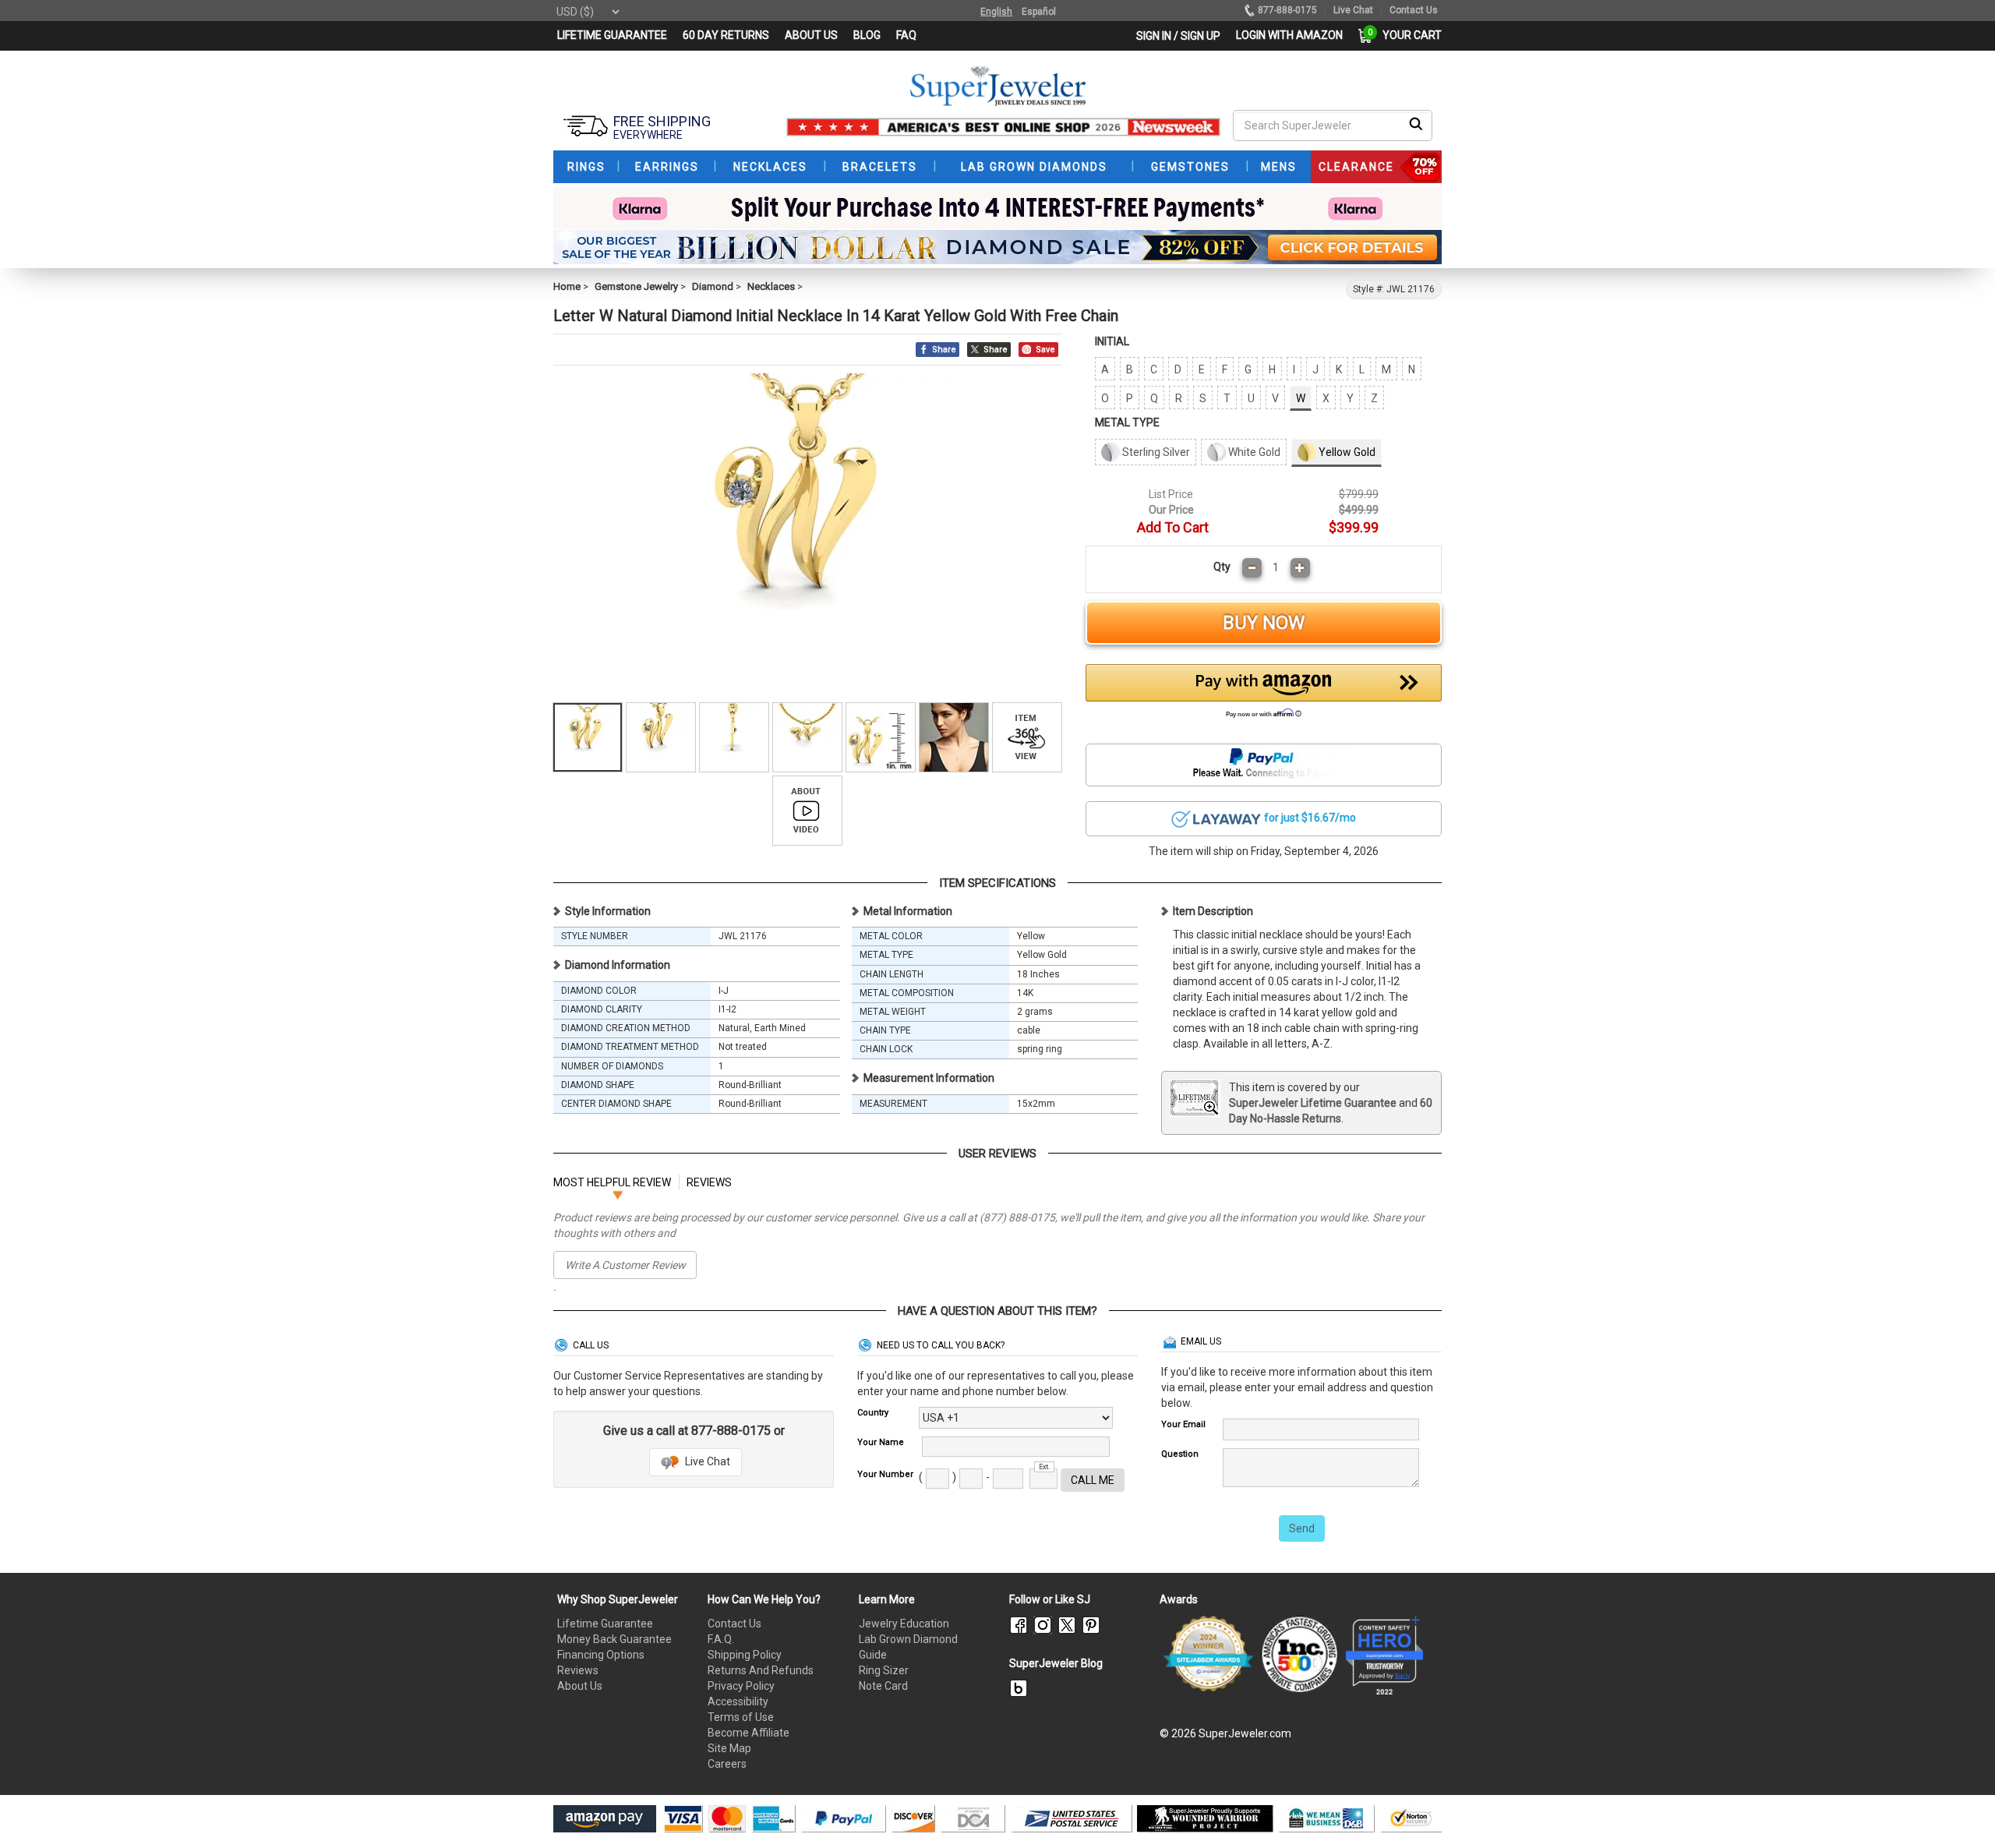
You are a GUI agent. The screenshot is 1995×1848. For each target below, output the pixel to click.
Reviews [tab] (709, 1182)
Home (567, 286)
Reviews (578, 1670)
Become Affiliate (749, 1733)
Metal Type (1127, 422)
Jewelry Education (904, 1624)
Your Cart (1408, 35)
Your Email (1183, 1424)
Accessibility (738, 1701)
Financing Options (601, 1655)
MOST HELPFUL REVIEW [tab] (612, 1182)
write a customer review (625, 1265)
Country (873, 1413)
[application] (1960, 1809)
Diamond (713, 286)
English (996, 12)
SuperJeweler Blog (1056, 1663)
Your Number (885, 1474)
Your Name (881, 1442)
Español (1039, 12)
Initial (1112, 341)
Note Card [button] (883, 1686)
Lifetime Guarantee (605, 1624)
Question (1180, 1454)
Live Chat (706, 1461)
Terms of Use (741, 1717)
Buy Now (1264, 623)
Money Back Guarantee (614, 1639)
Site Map (729, 1748)
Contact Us (734, 1624)
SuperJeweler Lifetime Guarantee (1313, 1103)
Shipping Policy (745, 1655)
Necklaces (771, 286)
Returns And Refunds (761, 1670)
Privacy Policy (741, 1686)
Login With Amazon (1289, 35)
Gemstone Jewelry (636, 286)
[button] (1264, 695)
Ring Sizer (884, 1670)
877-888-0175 (1287, 10)
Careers (727, 1764)
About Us (580, 1686)
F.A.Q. (721, 1639)
